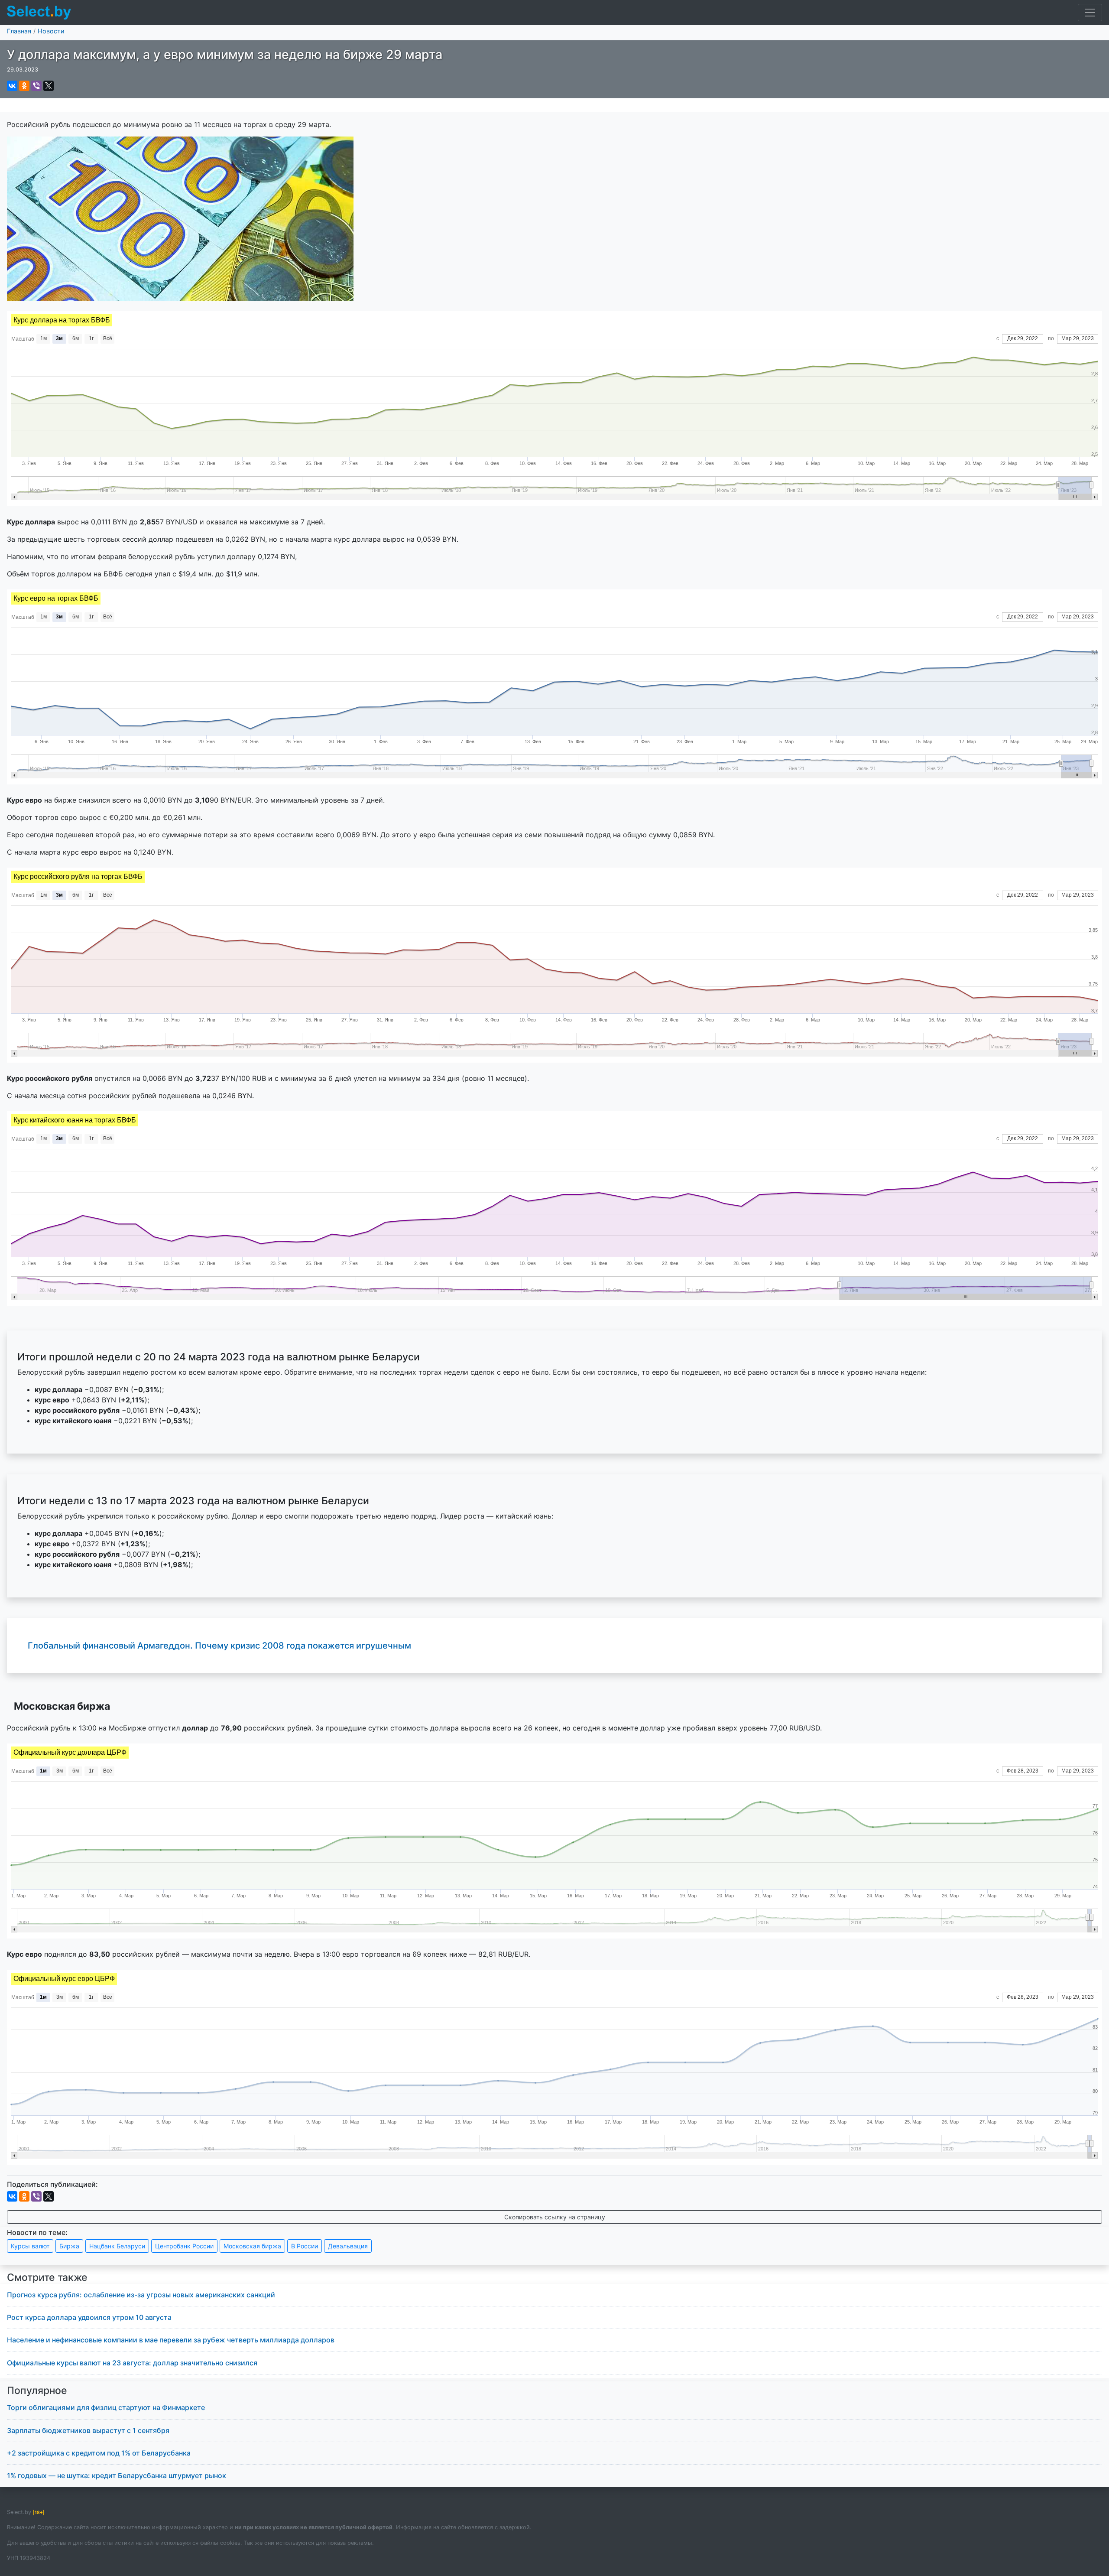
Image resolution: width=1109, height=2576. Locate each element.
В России (305, 2246)
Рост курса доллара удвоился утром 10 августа (89, 2317)
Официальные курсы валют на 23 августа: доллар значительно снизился (132, 2363)
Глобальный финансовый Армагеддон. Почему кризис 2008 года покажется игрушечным (219, 1646)
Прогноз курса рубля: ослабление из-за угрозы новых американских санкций (141, 2295)
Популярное (37, 2391)
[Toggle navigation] (1090, 13)
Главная (19, 31)
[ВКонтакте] (12, 86)
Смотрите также (47, 2277)
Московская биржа (252, 2246)
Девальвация (348, 2246)
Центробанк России (184, 2246)
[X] (49, 86)
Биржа (69, 2246)
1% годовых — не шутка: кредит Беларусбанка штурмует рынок (117, 2475)
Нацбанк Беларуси (117, 2246)
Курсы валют (30, 2246)
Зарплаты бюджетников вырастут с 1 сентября (88, 2430)
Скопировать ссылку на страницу (555, 2217)
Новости (51, 31)
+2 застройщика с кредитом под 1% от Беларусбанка (99, 2453)
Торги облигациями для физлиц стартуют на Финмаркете (106, 2407)
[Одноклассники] (24, 86)
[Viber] (36, 86)
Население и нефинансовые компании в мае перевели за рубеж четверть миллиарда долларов (171, 2340)
